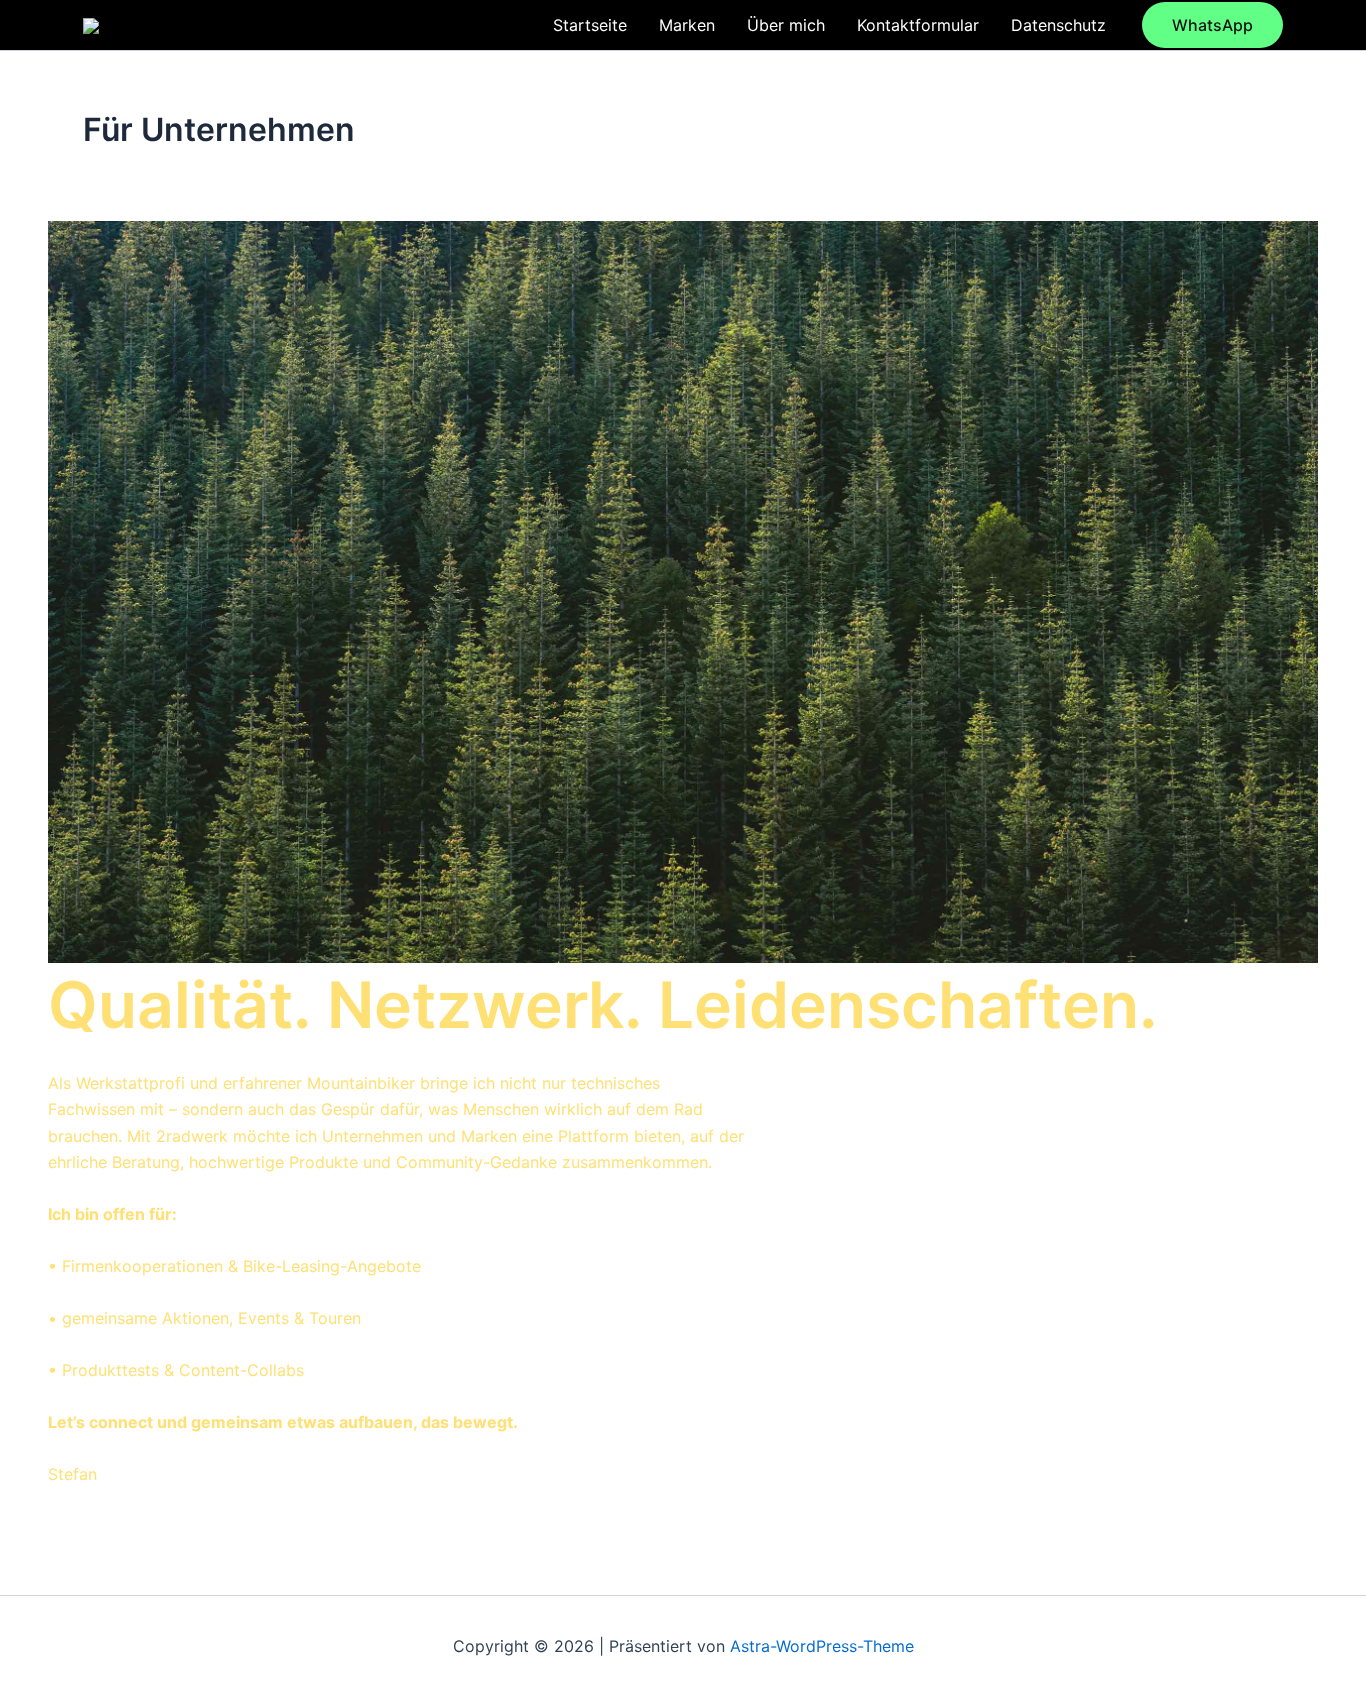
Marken (687, 25)
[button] (1212, 25)
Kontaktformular (918, 25)
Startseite (590, 25)
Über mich (786, 25)
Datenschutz (1058, 25)
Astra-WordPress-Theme (822, 1646)
